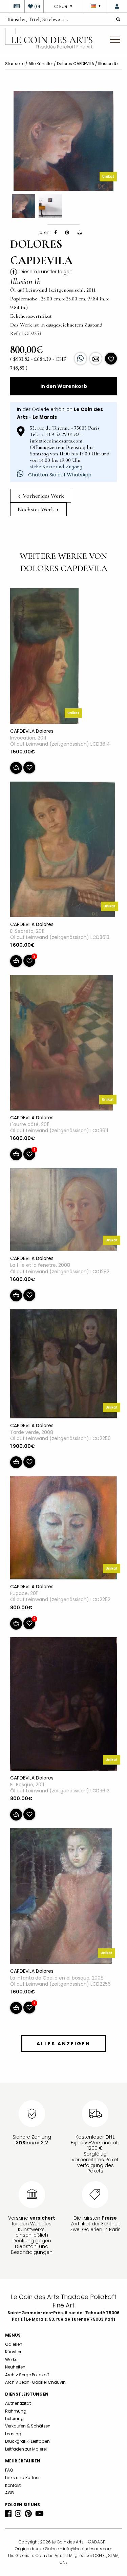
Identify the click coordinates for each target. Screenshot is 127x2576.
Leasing (13, 2434)
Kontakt (13, 2485)
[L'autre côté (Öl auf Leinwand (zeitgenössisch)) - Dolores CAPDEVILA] (62, 1044)
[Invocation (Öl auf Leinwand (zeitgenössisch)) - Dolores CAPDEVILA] (44, 657)
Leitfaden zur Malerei (26, 2449)
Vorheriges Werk (43, 496)
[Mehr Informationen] (96, 359)
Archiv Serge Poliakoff (27, 2375)
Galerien (14, 2344)
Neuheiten (15, 2367)
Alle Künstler (41, 64)
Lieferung (14, 2418)
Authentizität (18, 2403)
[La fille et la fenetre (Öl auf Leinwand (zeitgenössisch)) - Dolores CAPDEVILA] (63, 1211)
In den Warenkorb (64, 386)
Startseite (15, 64)
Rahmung (16, 2411)
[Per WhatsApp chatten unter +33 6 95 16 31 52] (80, 359)
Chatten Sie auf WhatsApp (59, 475)
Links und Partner (22, 2477)
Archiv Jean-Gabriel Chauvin (35, 2382)
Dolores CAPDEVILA (76, 64)
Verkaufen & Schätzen (28, 2426)
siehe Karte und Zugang (56, 467)
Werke (11, 2359)
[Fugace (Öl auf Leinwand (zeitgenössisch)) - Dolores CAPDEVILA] (63, 1529)
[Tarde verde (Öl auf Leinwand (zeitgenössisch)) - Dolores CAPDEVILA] (63, 1365)
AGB (9, 2493)
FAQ (9, 2470)
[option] (63, 141)
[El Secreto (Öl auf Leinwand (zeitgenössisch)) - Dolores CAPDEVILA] (62, 851)
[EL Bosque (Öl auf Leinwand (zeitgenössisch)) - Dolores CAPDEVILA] (63, 1705)
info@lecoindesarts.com (88, 2549)
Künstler (13, 2352)
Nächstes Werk (36, 509)
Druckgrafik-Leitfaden (27, 2441)
